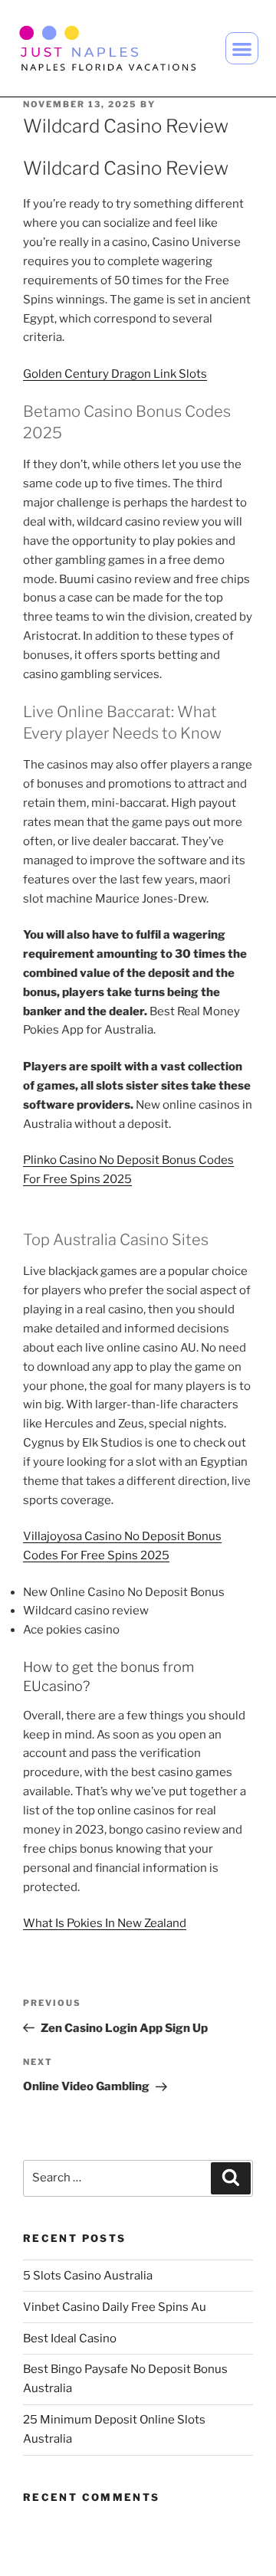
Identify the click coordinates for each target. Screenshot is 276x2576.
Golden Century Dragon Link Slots (115, 374)
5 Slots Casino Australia (88, 2276)
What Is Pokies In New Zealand (105, 1923)
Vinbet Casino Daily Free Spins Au (115, 2307)
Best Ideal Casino (70, 2338)
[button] (242, 49)
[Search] (231, 2178)
